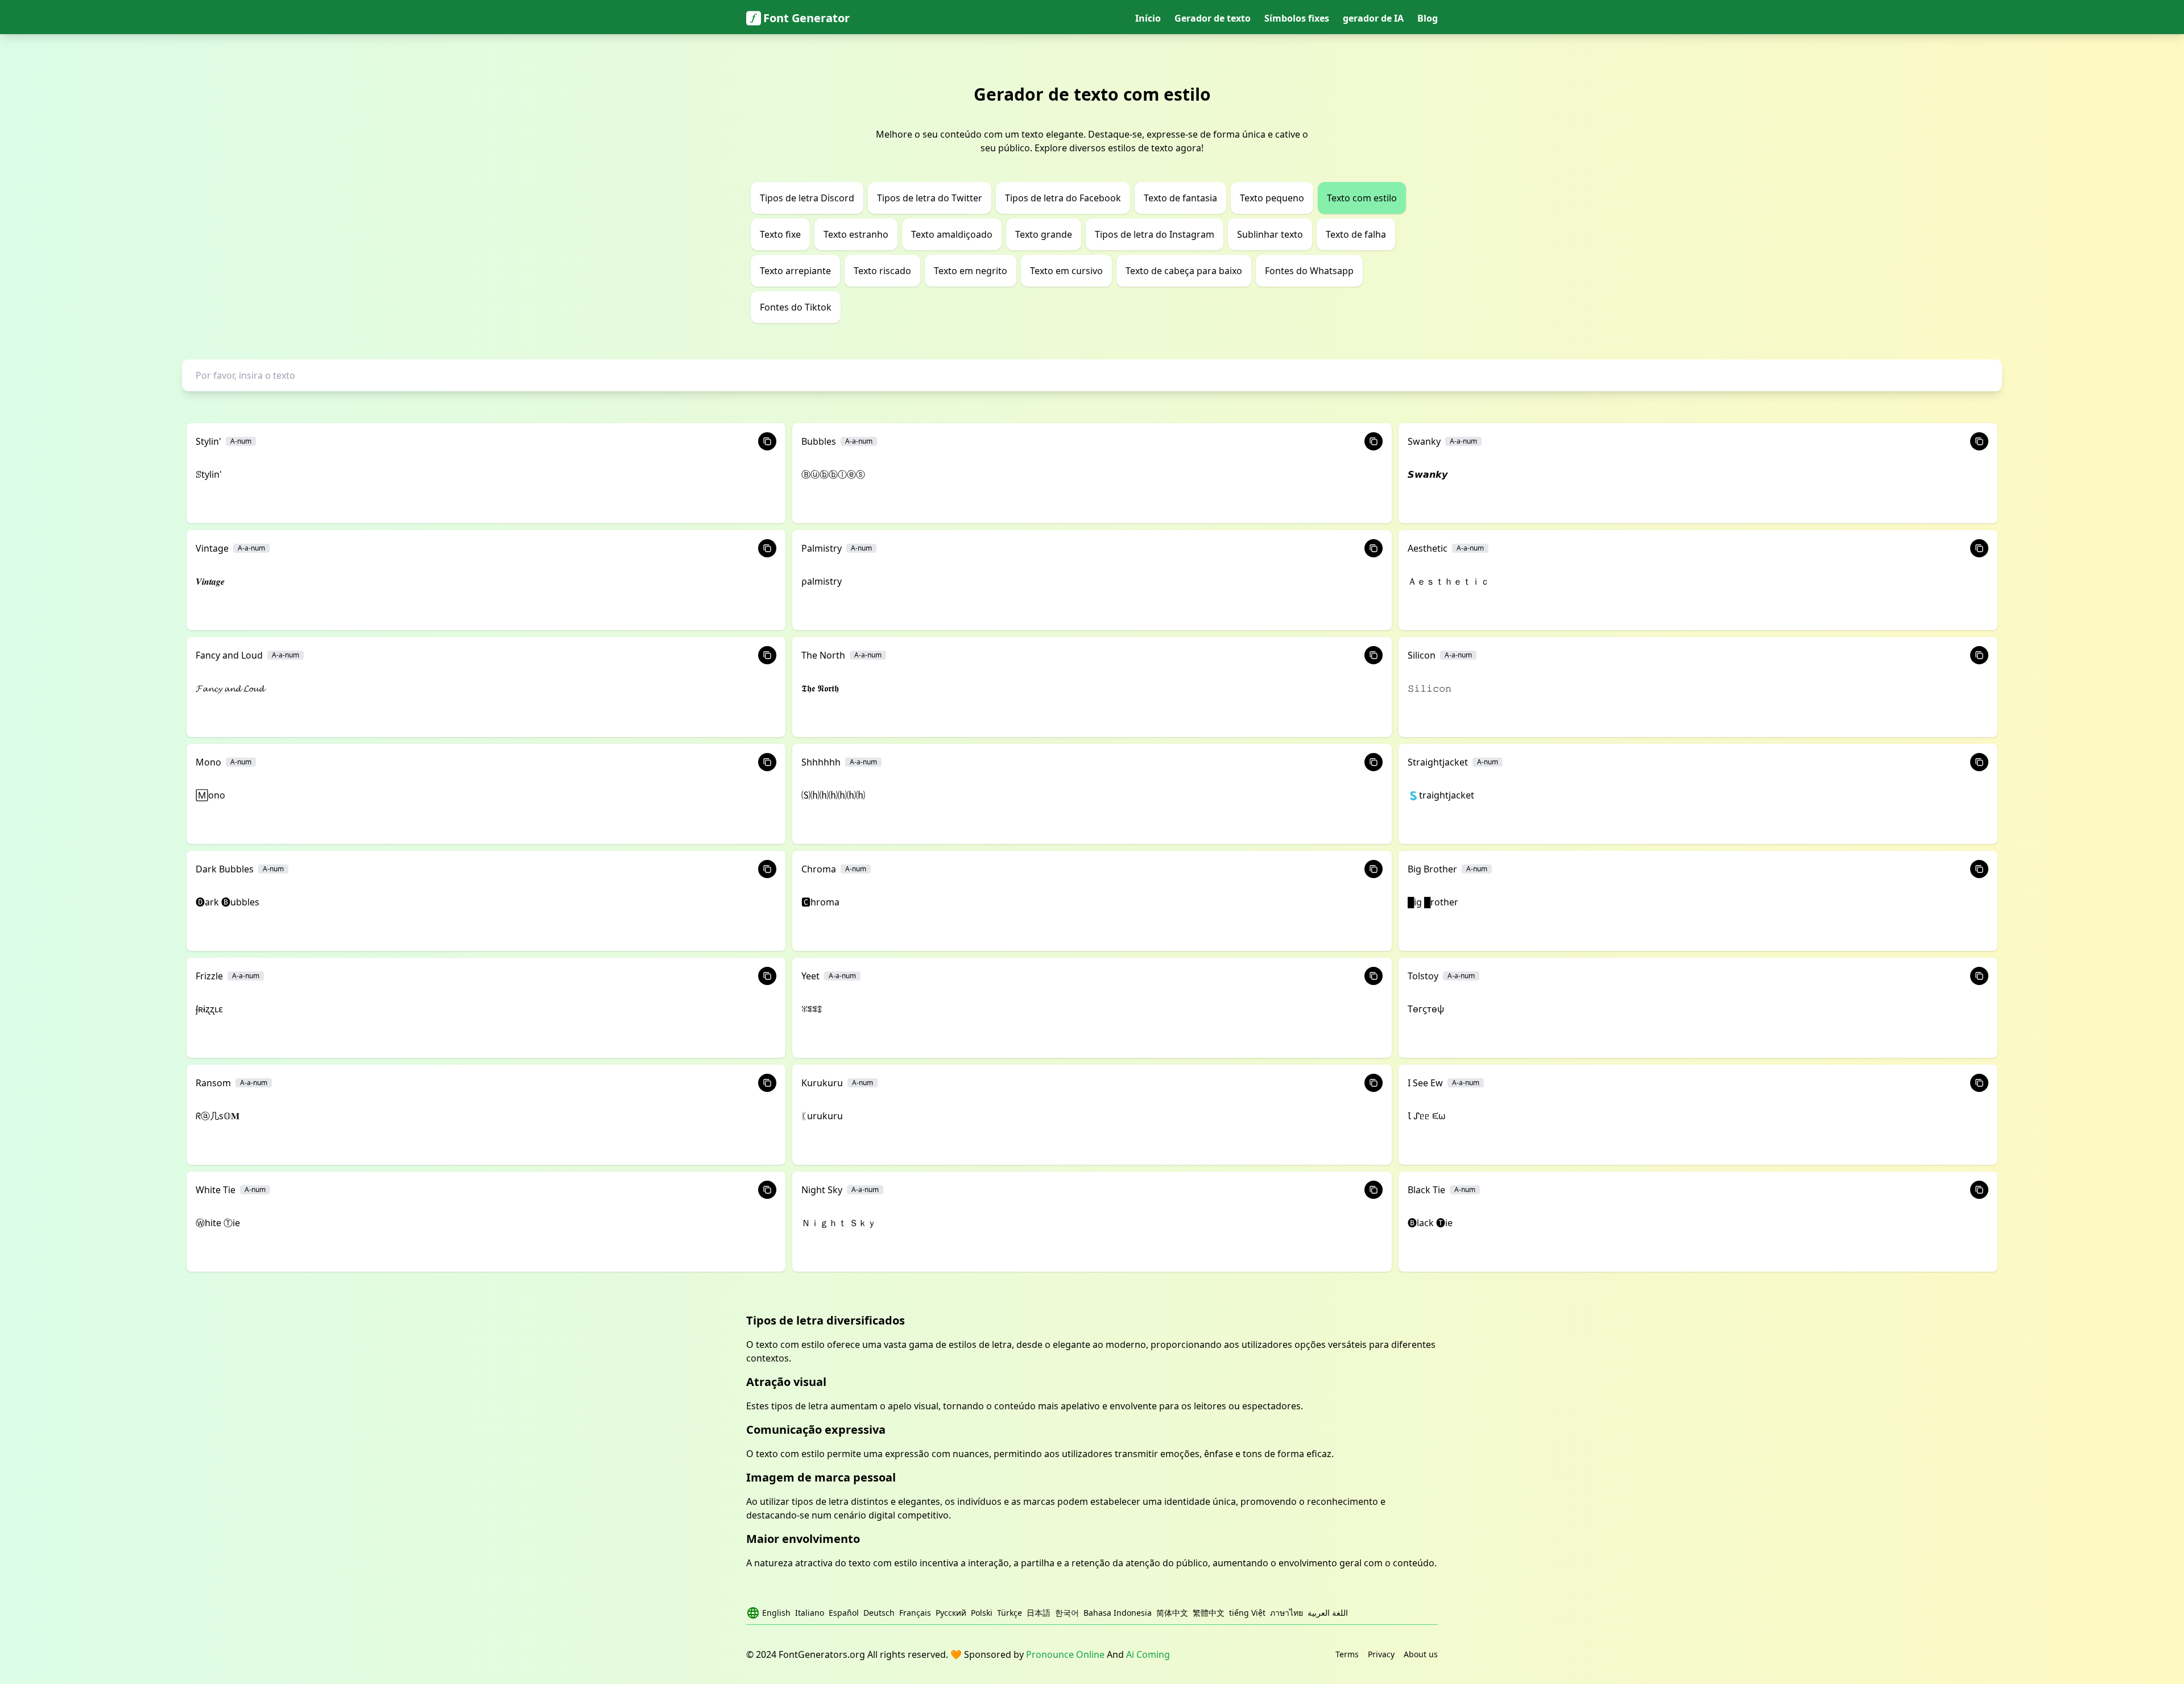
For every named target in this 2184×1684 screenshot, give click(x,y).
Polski (982, 1613)
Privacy (1381, 1654)
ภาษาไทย (1287, 1613)
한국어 (1067, 1613)
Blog (1428, 18)
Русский (951, 1613)
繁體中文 (1209, 1613)
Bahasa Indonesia (1118, 1613)
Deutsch (879, 1613)
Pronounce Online (1065, 1654)
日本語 (1039, 1613)
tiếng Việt (1247, 1613)
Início (1148, 18)
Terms (1347, 1654)
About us (1421, 1654)
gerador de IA (1373, 18)
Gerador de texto (1213, 18)
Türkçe (1010, 1613)
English (776, 1613)
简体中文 (1172, 1613)
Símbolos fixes (1297, 18)
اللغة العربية (1328, 1613)
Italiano (810, 1613)
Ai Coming (1148, 1654)
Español (844, 1613)
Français (915, 1613)
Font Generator (806, 18)
